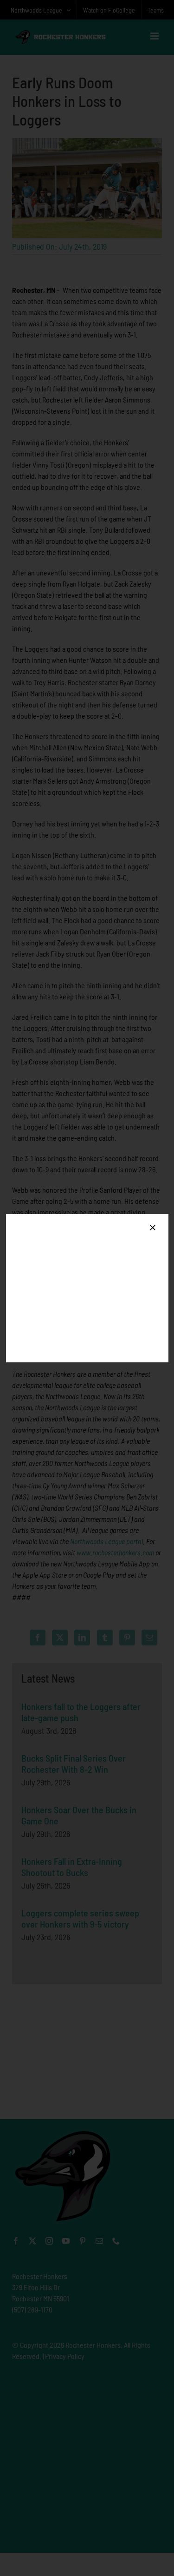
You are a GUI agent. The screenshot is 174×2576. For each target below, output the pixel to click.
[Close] (153, 1228)
